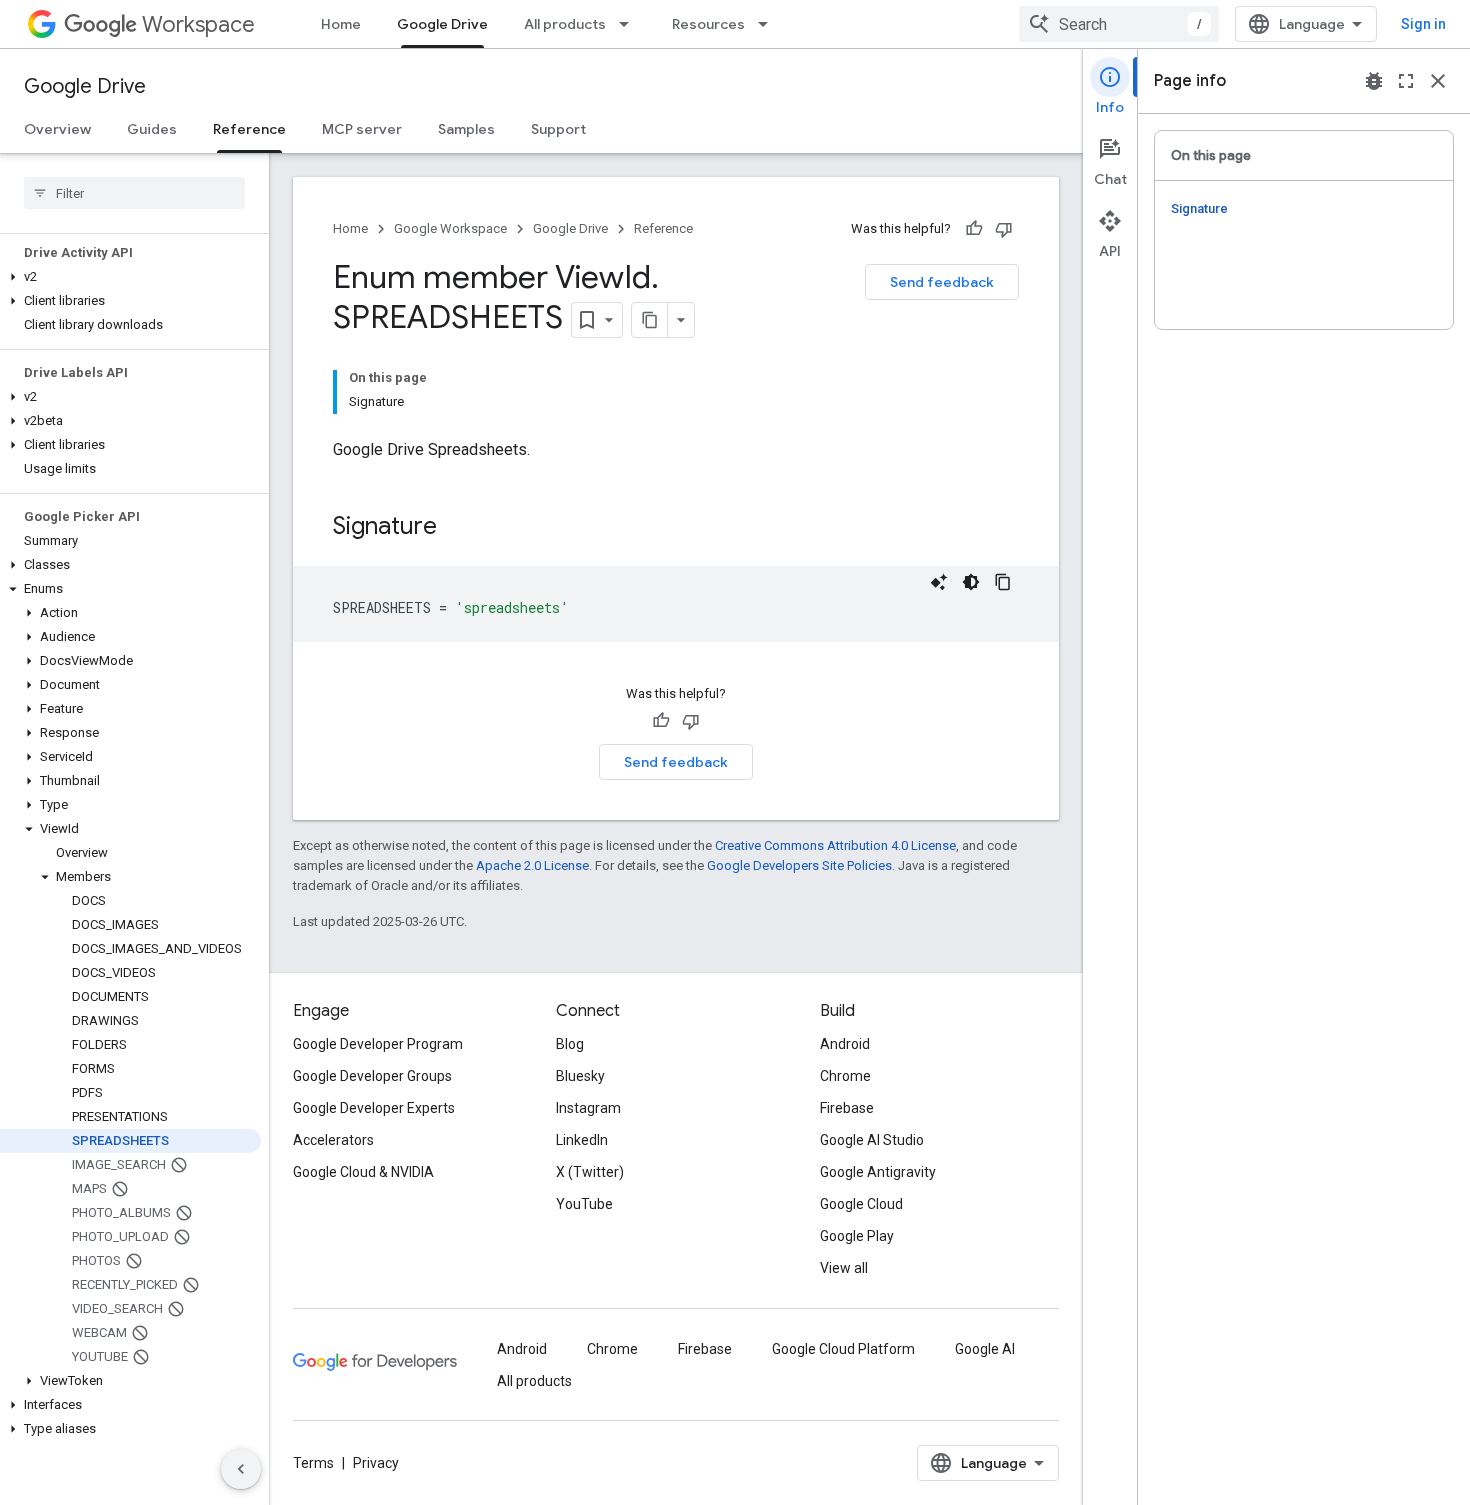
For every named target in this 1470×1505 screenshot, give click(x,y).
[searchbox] (134, 193)
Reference (249, 129)
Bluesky (580, 1076)
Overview (57, 129)
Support (558, 129)
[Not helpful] (1004, 229)
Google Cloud (861, 1204)
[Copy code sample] (1003, 582)
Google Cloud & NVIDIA (363, 1172)
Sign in (1423, 24)
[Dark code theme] (971, 582)
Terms (313, 1463)
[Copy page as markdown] (650, 320)
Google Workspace (450, 228)
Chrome (845, 1076)
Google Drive (442, 24)
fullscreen (1406, 81)
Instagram (588, 1108)
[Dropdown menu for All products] (630, 24)
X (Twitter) (590, 1172)
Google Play (857, 1236)
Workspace (198, 24)
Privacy (376, 1463)
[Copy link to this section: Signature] (457, 528)
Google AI (985, 1349)
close (1438, 81)
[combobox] (1119, 24)
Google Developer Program (378, 1044)
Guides (152, 129)
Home (341, 24)
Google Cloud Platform (843, 1349)
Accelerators (333, 1140)
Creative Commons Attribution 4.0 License (835, 845)
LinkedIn (582, 1140)
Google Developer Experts (374, 1108)
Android (845, 1044)
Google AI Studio (872, 1140)
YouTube (584, 1204)
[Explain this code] (939, 582)
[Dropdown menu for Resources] (769, 24)
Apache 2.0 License (532, 865)
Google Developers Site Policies (799, 865)
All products (565, 24)
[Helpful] (974, 229)
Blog (570, 1044)
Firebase (847, 1108)
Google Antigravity (878, 1172)
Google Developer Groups (372, 1076)
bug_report (1374, 81)
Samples (466, 129)
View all (844, 1268)
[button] (130, 277)
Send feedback (942, 282)
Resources (708, 24)
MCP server (362, 129)
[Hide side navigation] (241, 1469)
